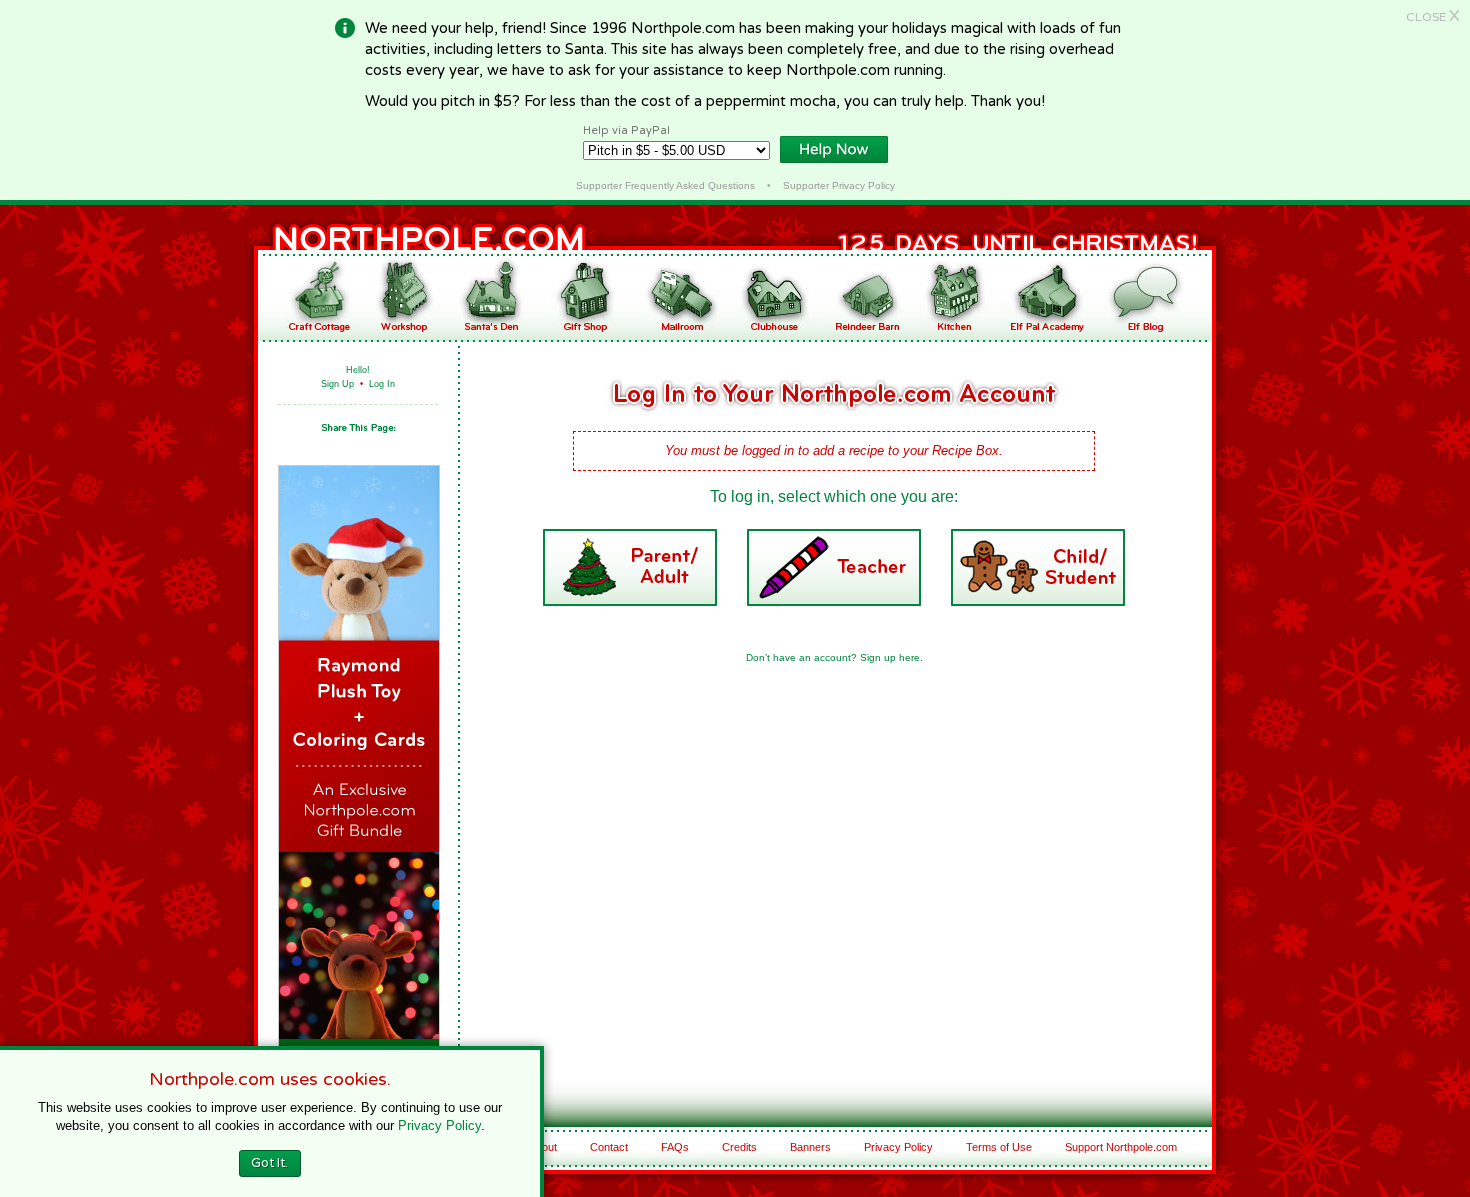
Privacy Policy (898, 1147)
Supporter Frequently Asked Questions (665, 185)
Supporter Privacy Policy (839, 185)
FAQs (675, 1147)
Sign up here (890, 657)
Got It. (269, 1163)
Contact (609, 1147)
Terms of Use (999, 1147)
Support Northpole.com (1121, 1147)
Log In (382, 384)
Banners (810, 1147)
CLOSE (1433, 17)
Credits (739, 1147)
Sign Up (337, 384)
